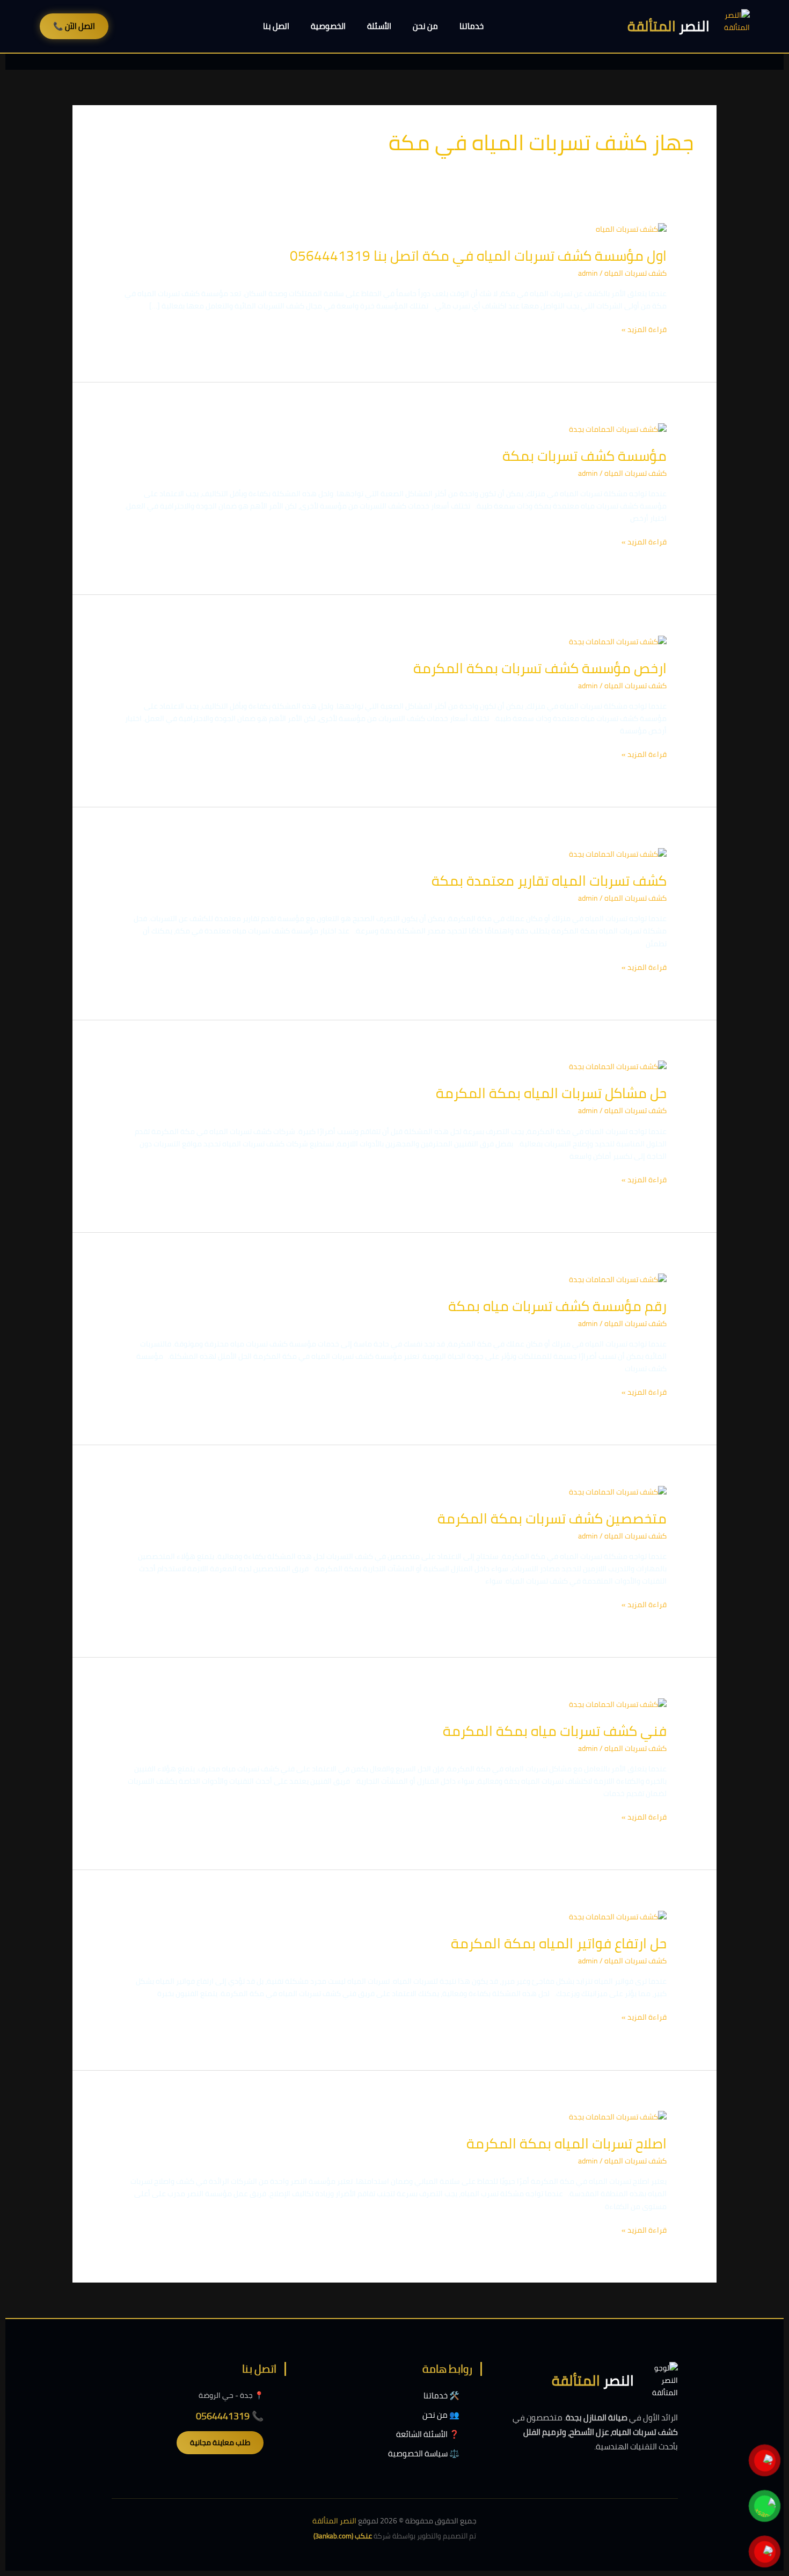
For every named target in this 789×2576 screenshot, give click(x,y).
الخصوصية (328, 26)
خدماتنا (472, 26)
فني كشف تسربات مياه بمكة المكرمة (555, 1731)
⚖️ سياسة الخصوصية (424, 2453)
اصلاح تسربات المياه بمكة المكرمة (567, 2143)
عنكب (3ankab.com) (343, 2536)
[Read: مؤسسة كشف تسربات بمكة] (618, 429)
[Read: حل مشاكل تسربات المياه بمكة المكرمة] (618, 1066)
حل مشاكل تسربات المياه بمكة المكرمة (551, 1093)
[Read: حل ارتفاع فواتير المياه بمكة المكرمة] (618, 1916)
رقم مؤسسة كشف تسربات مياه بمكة (557, 1306)
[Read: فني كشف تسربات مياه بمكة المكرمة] (618, 1704)
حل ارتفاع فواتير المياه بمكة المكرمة (559, 1943)
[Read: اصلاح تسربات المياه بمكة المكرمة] (618, 2116)
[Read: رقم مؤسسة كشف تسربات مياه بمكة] (618, 1279)
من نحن (425, 26)
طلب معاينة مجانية (220, 2442)
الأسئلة (379, 26)
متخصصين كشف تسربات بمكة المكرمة (552, 1518)
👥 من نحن (441, 2415)
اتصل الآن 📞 (74, 26)
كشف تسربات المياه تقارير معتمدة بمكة (549, 881)
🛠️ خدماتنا (441, 2395)
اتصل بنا (276, 26)
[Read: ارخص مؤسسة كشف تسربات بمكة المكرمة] (618, 641)
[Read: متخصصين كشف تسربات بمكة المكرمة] (618, 1491)
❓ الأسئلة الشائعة (428, 2434)
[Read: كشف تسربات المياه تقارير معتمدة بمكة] (618, 853)
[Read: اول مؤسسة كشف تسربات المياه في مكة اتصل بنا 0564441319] (631, 229)
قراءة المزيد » (644, 330)
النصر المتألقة (334, 2521)
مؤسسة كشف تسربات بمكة (585, 456)
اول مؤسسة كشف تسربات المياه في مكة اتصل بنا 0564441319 (478, 256)
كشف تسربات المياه (635, 273)
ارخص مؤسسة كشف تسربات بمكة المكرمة (540, 668)
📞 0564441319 (230, 2416)
